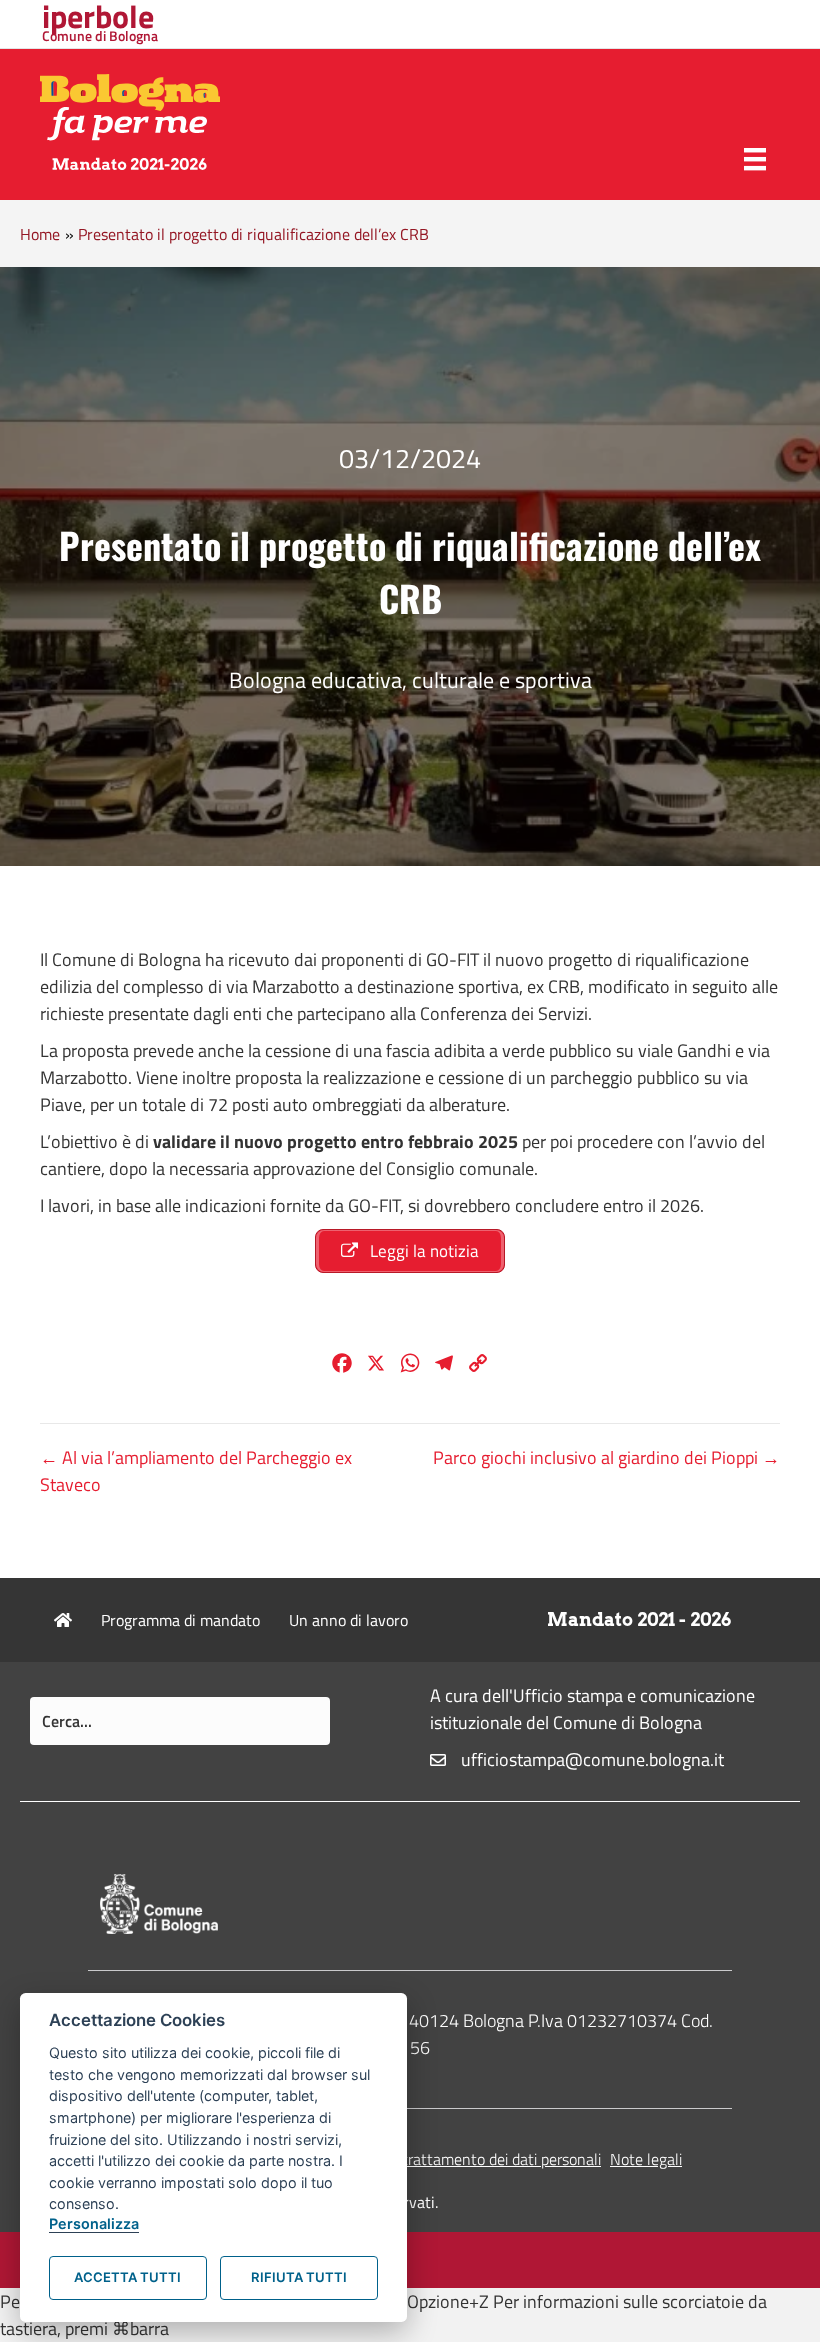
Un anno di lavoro (348, 1620)
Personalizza (94, 2223)
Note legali (646, 2159)
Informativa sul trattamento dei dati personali (449, 2159)
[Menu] (755, 159)
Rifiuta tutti (299, 2277)
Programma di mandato (180, 1620)
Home (40, 234)
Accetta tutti (127, 2277)
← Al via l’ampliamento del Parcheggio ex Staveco (196, 1471)
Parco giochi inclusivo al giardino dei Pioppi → (606, 1457)
